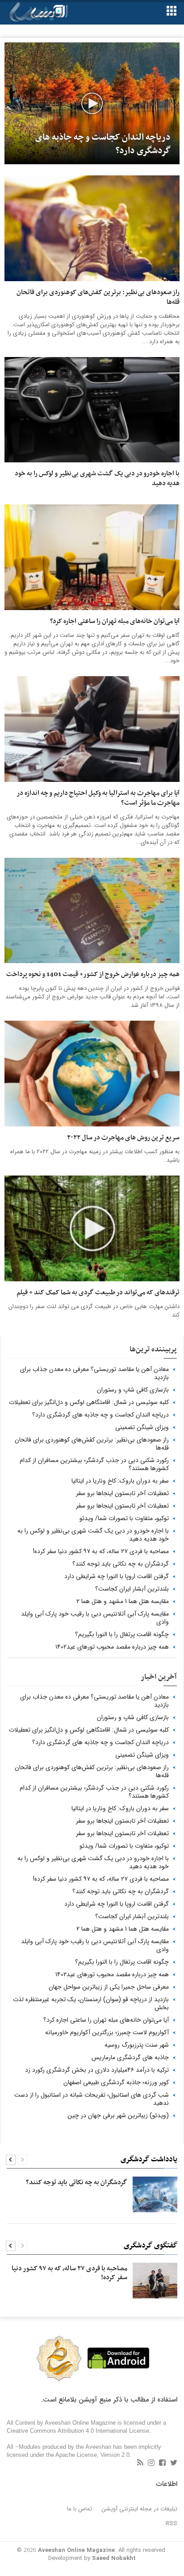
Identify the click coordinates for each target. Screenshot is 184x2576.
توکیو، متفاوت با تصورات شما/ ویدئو (124, 1518)
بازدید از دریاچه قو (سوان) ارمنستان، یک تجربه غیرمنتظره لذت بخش (91, 2003)
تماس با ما (79, 2509)
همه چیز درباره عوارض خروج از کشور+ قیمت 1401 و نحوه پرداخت (93, 975)
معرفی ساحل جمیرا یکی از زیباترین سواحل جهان (109, 1987)
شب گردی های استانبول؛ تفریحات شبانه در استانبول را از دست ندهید (92, 2099)
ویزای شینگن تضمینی (142, 1427)
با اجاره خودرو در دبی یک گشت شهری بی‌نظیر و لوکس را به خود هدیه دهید (97, 479)
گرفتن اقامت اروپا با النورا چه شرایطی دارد (117, 1576)
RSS (171, 2524)
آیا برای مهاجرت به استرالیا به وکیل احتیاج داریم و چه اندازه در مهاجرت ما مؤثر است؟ (98, 798)
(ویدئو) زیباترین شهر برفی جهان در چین (118, 2115)
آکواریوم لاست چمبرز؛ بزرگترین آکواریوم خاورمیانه (107, 2032)
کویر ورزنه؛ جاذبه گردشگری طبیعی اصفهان (116, 2082)
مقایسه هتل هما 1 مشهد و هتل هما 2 (123, 1601)
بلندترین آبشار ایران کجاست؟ (132, 1589)
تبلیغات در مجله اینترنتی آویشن (140, 2509)
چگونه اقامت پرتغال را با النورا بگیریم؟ (122, 1634)
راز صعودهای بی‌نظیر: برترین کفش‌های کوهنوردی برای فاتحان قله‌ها (98, 298)
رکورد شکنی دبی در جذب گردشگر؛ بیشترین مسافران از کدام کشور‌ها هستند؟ (94, 1464)
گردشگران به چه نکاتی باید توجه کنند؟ (121, 1564)
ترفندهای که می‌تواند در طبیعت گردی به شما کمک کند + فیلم (98, 1293)
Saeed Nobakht (114, 2558)
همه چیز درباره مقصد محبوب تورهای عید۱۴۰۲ (112, 1647)
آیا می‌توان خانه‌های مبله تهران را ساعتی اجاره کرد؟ (115, 622)
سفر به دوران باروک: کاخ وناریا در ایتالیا (120, 1481)
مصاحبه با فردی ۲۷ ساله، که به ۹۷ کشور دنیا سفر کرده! (101, 1551)
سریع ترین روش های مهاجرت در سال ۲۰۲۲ (123, 1138)
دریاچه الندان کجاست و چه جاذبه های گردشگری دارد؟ (100, 1415)
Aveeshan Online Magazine (76, 2550)
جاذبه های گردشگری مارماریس (130, 2057)
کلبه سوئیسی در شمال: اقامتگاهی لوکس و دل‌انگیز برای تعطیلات (89, 1402)
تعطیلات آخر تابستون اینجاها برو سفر (122, 1493)
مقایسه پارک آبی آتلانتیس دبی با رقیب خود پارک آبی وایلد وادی (95, 1618)
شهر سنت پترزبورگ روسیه (137, 2045)
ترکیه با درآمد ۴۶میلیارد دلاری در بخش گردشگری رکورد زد (97, 2070)
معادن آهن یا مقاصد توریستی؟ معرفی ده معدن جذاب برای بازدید (94, 1373)
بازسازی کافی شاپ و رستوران (133, 1390)
